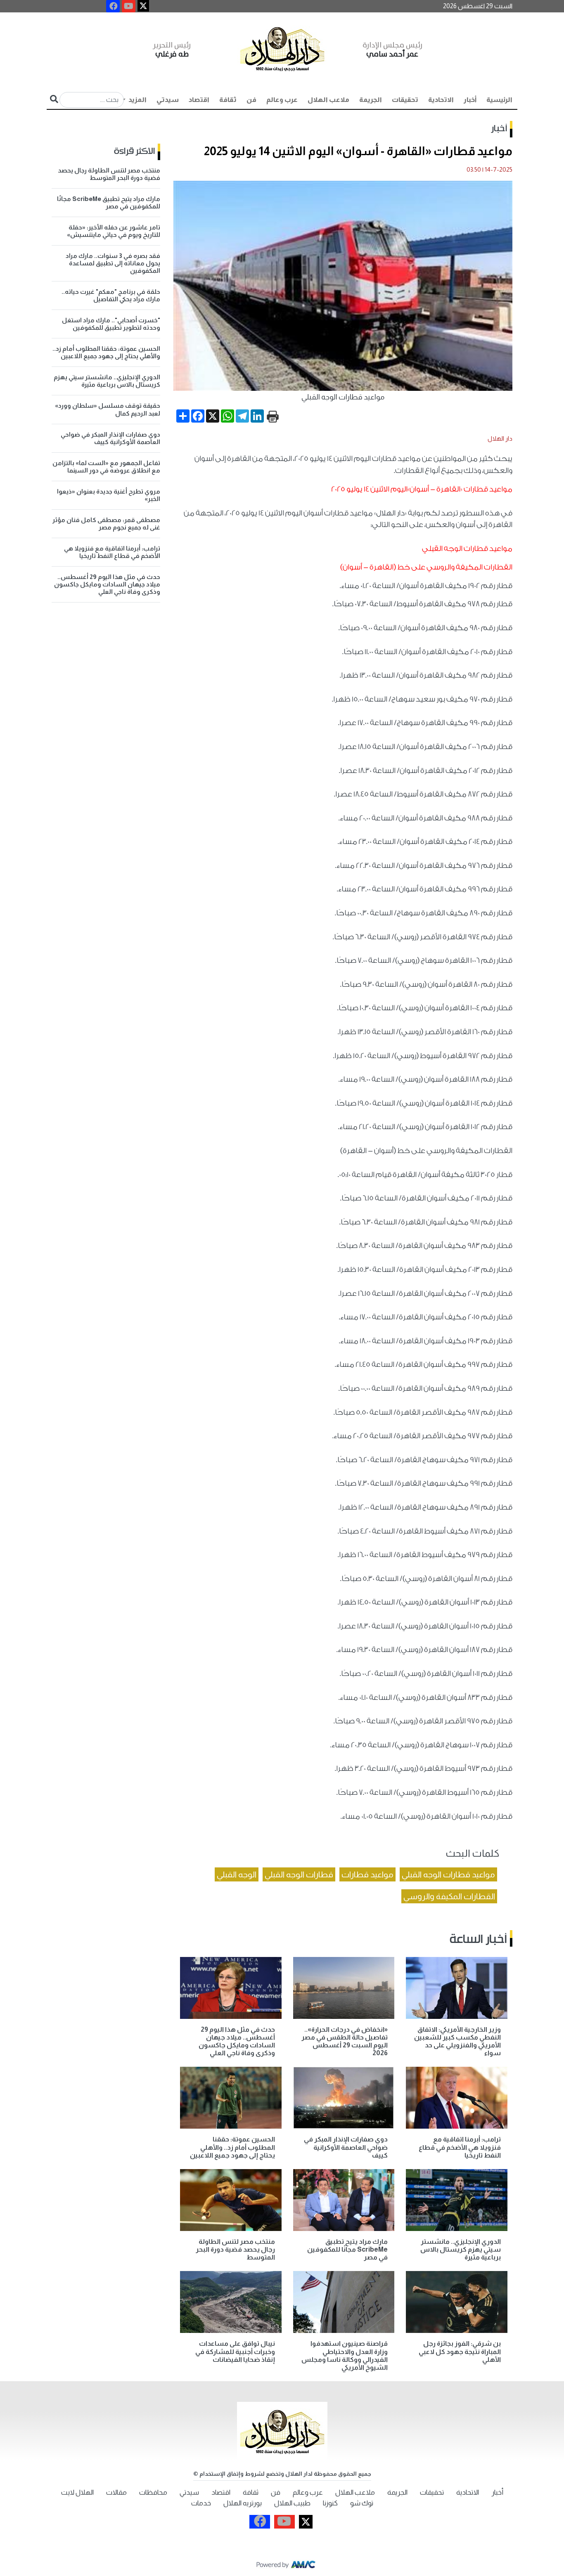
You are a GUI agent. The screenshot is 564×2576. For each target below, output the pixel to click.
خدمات (201, 2503)
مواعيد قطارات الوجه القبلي (448, 1874)
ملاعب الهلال (328, 100)
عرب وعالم (282, 100)
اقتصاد (199, 100)
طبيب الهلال (292, 2503)
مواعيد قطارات (367, 1874)
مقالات (116, 2492)
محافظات (153, 2492)
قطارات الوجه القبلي (299, 1874)
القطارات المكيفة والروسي (449, 1896)
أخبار (470, 100)
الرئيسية (499, 100)
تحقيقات (405, 100)
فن (251, 100)
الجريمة (371, 100)
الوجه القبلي (237, 1874)
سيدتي (168, 100)
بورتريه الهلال (243, 2503)
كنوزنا (330, 2503)
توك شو (362, 2503)
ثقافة (228, 100)
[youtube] (129, 6)
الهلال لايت (77, 2492)
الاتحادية (441, 100)
